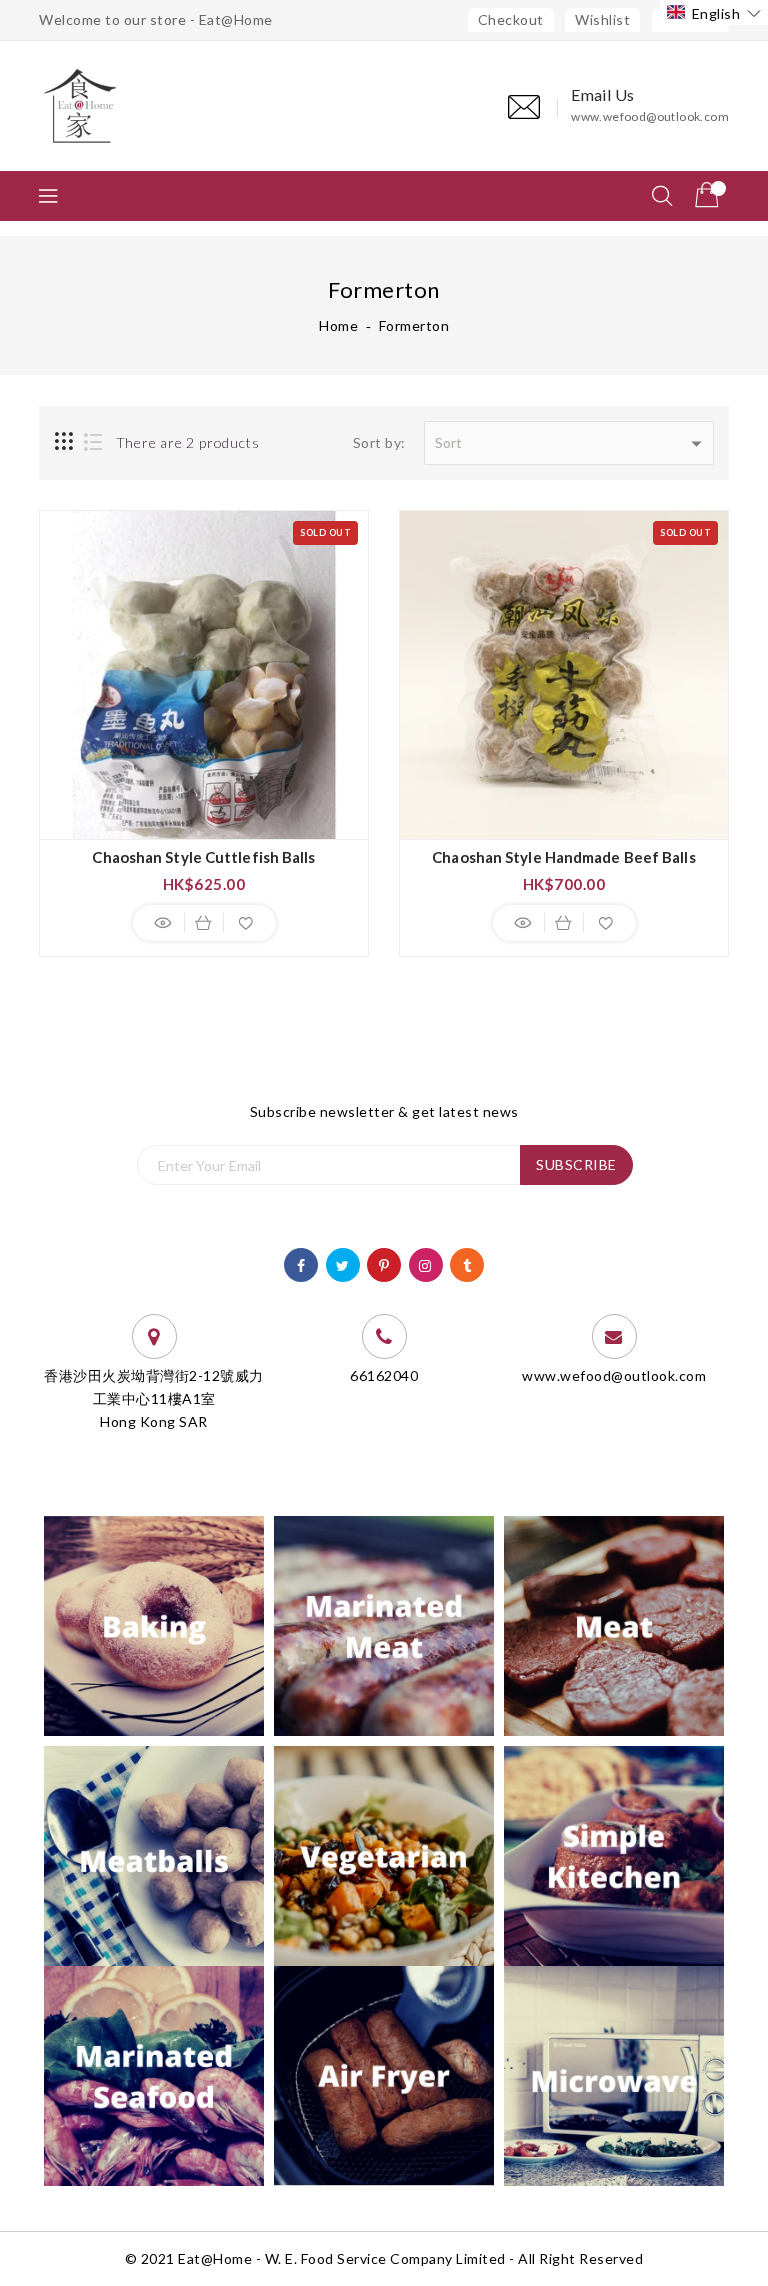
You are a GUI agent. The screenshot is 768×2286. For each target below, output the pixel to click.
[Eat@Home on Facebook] (301, 1263)
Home (338, 325)
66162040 (384, 1375)
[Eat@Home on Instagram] (425, 1263)
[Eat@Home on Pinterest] (384, 1263)
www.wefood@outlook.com (650, 116)
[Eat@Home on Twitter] (343, 1263)
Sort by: (379, 442)
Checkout (511, 19)
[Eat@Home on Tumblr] (467, 1263)
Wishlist (602, 19)
